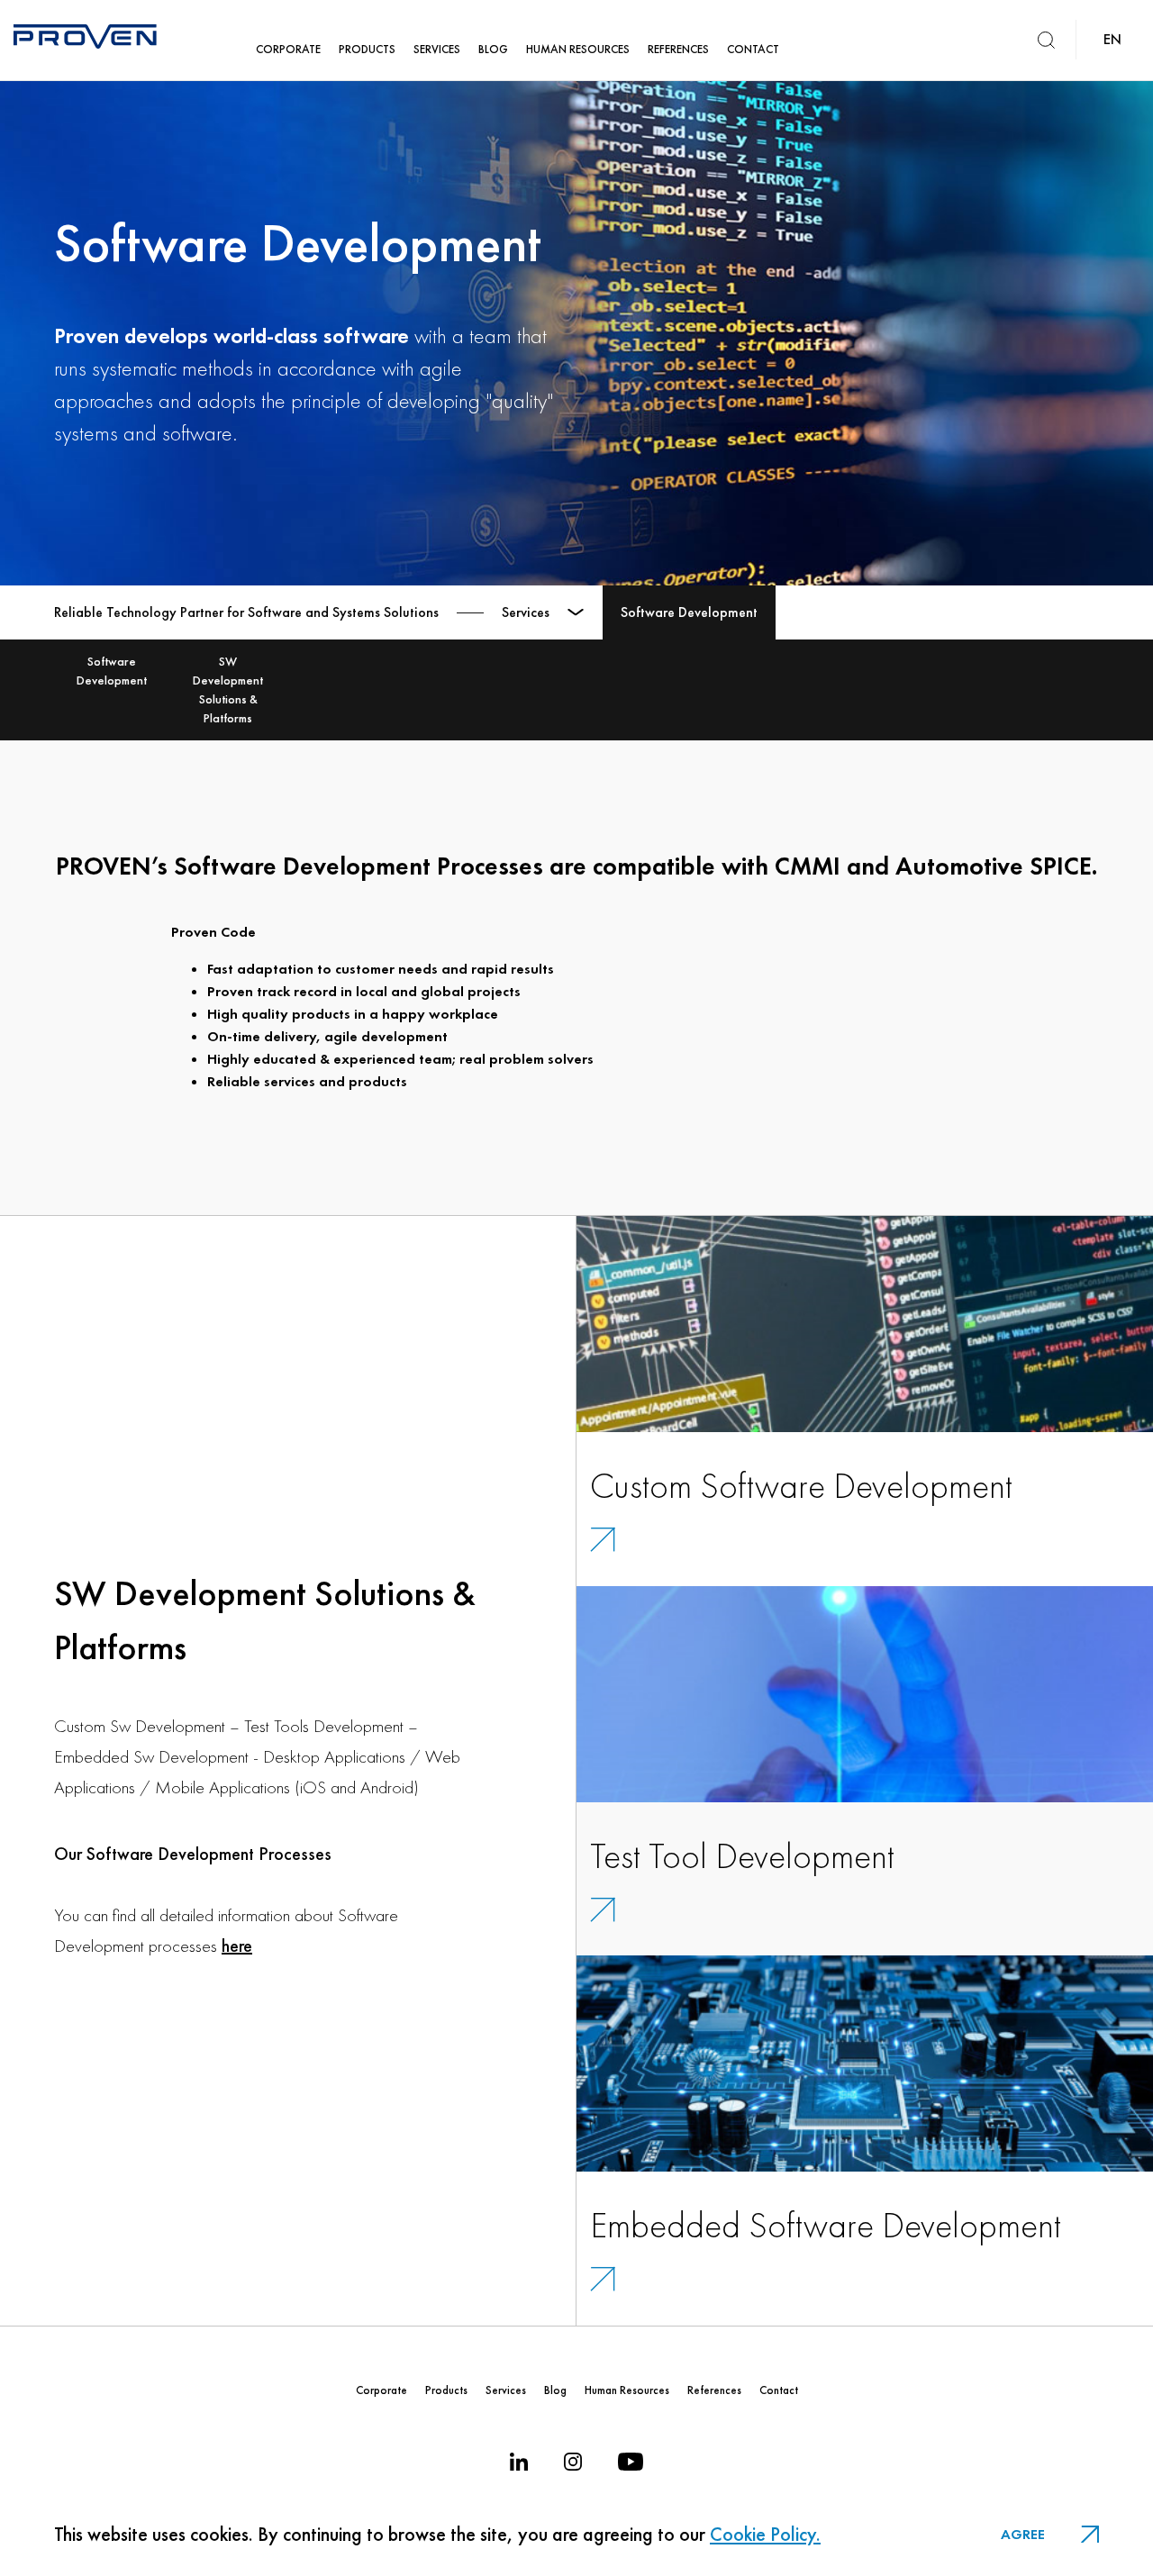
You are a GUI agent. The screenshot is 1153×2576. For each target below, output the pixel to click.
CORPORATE (288, 49)
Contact (779, 2390)
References (714, 2390)
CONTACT (753, 49)
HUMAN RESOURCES (578, 49)
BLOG (493, 49)
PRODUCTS (367, 49)
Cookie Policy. (765, 2534)
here (237, 1946)
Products (446, 2390)
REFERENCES (678, 49)
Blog (555, 2390)
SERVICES (437, 49)
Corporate (381, 2390)
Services (506, 2390)
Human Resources (627, 2390)
